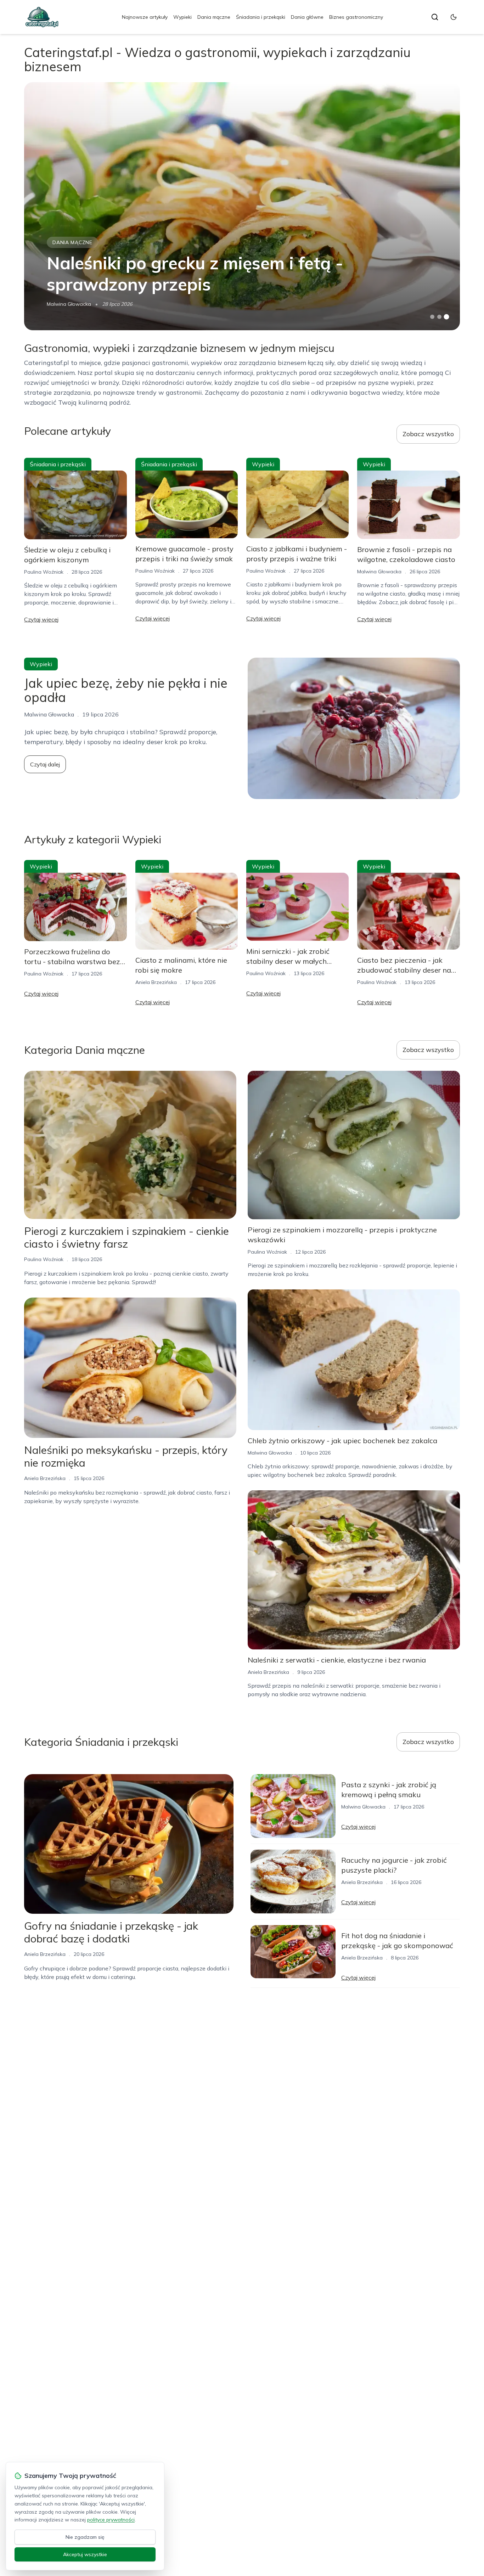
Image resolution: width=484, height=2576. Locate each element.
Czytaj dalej (45, 764)
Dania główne (307, 17)
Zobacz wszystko (428, 434)
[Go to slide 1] (432, 317)
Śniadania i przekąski (261, 17)
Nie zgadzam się (85, 2537)
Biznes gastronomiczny (356, 17)
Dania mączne (214, 17)
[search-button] (435, 17)
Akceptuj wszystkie (85, 2554)
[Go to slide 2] (439, 317)
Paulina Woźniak (44, 572)
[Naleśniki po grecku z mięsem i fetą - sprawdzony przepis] (242, 206)
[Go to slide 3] (446, 317)
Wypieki (182, 17)
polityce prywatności (111, 2520)
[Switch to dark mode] (454, 17)
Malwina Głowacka (69, 304)
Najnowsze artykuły (145, 17)
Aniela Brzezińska (156, 982)
